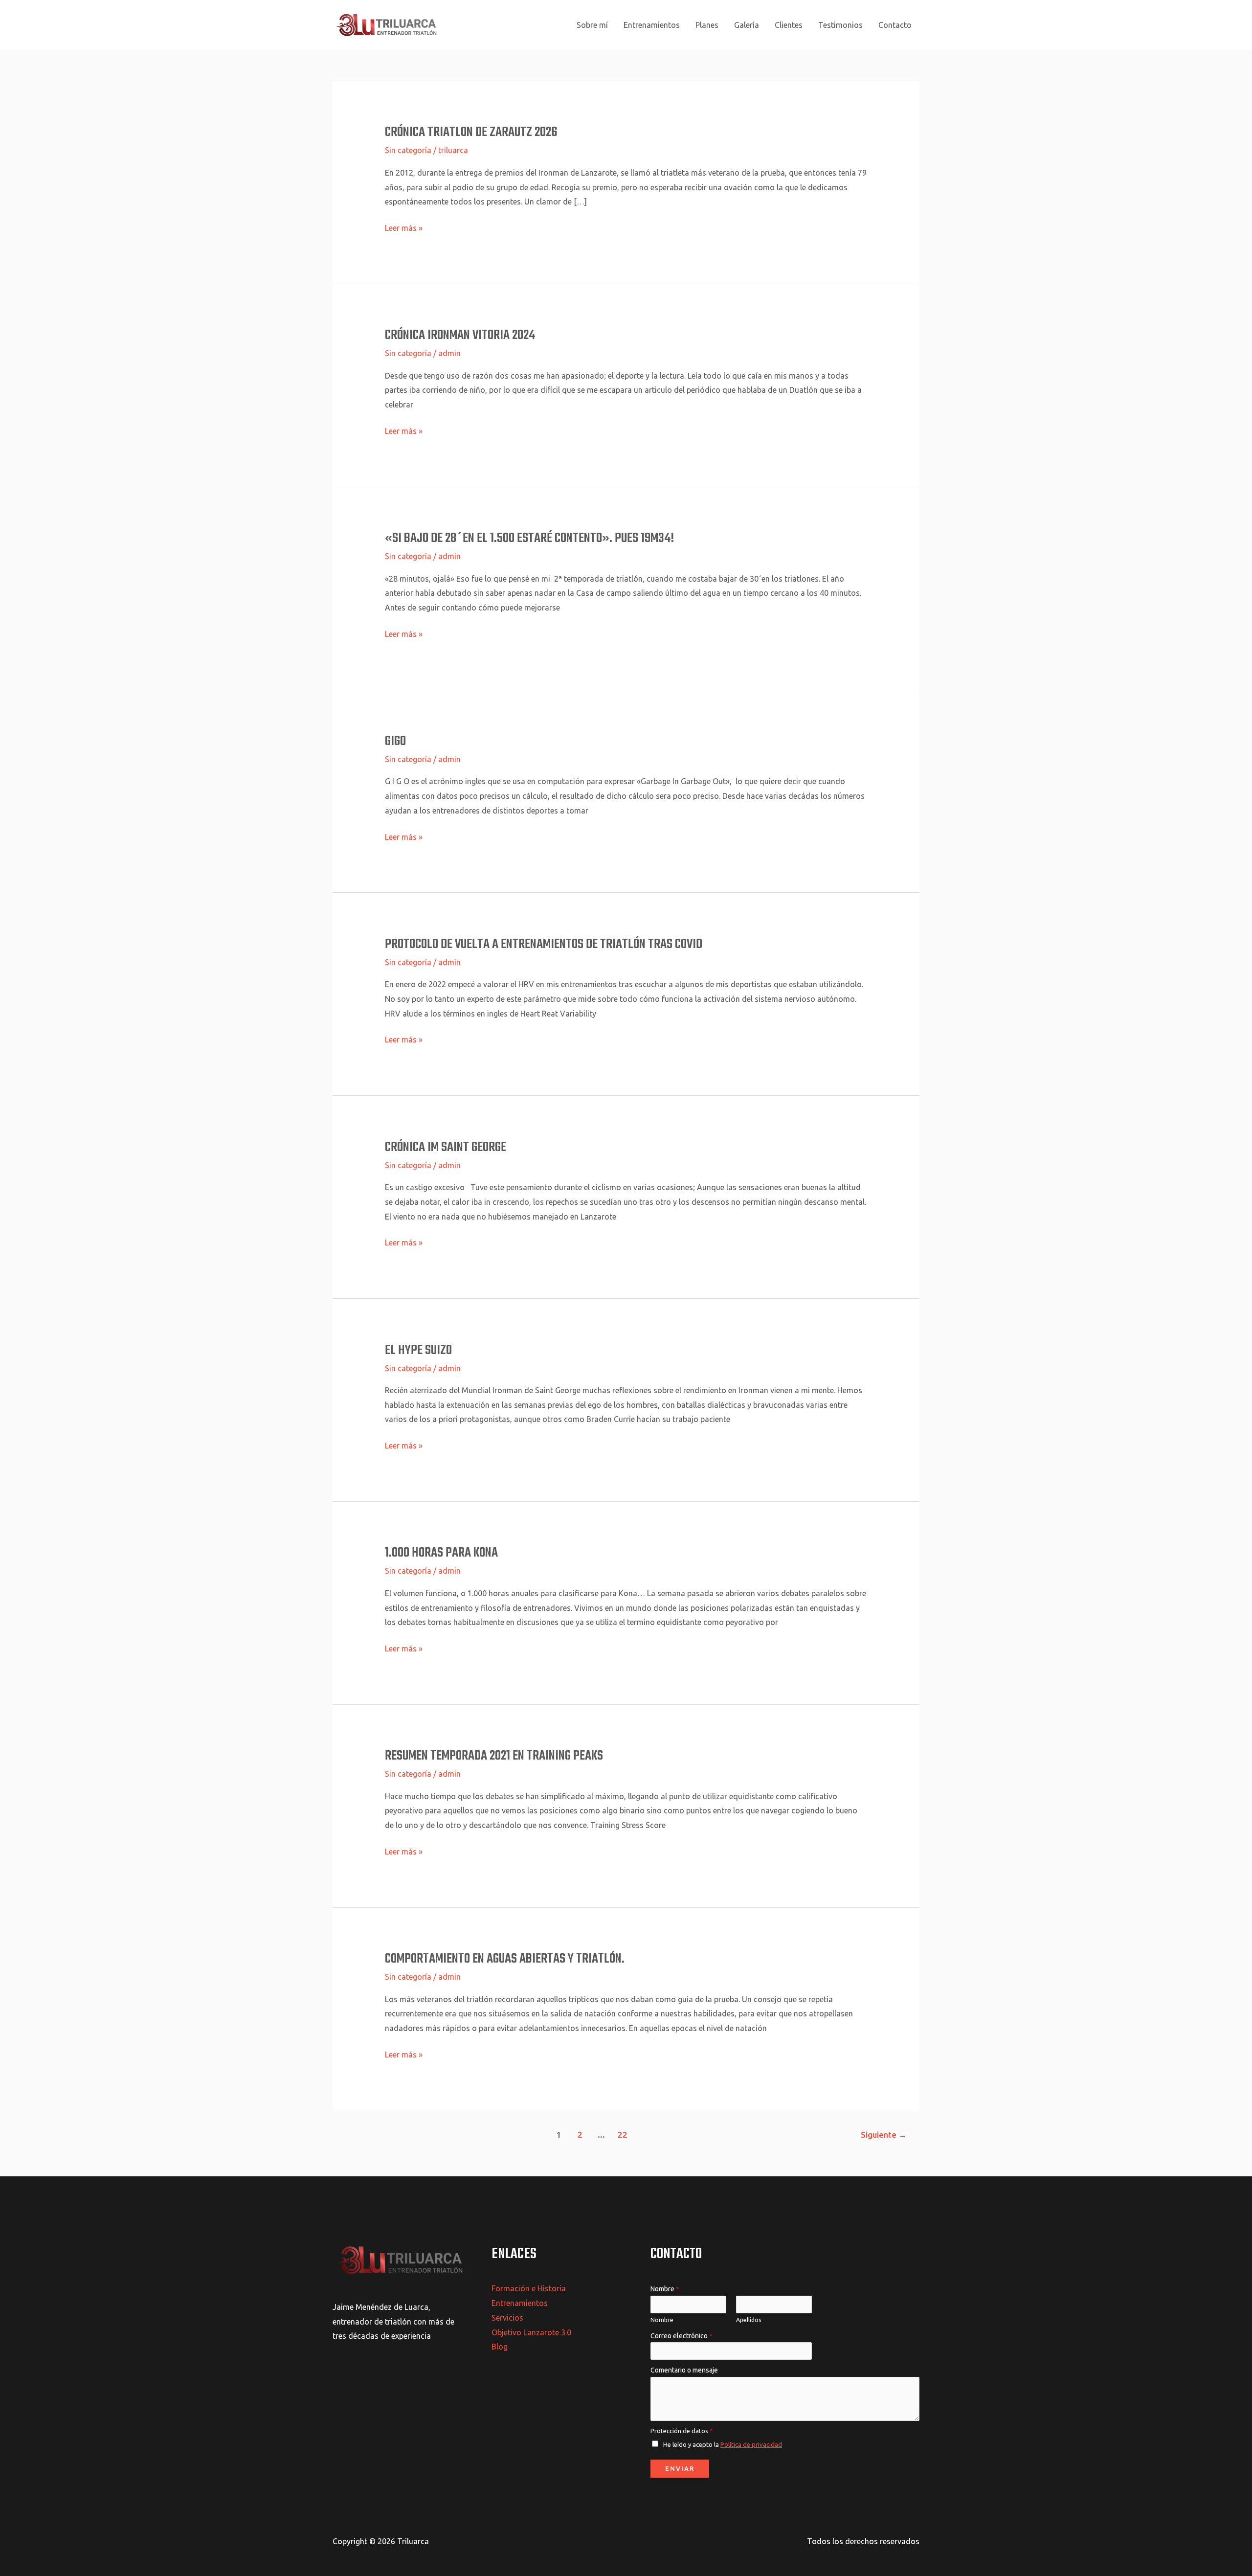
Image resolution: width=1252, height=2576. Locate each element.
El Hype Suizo (418, 1350)
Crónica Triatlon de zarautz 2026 (471, 132)
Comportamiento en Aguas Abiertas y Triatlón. (505, 1959)
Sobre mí (592, 25)
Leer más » (404, 227)
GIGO (395, 741)
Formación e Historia (529, 2288)
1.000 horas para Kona (441, 1553)
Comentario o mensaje (684, 2370)
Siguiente (884, 2135)
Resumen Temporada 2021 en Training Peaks (494, 1756)
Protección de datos (682, 2431)
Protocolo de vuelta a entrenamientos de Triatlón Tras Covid (544, 944)
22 (623, 2135)
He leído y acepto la (723, 2444)
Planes (707, 25)
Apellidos (749, 2320)
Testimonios (840, 25)
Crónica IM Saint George (446, 1147)
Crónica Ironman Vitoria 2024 (460, 335)
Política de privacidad (751, 2444)
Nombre (665, 2289)
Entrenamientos (652, 25)
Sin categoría (408, 150)
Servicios (507, 2318)
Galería (747, 25)
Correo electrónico (682, 2336)
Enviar (680, 2468)
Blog (500, 2347)
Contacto (895, 25)
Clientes (789, 25)
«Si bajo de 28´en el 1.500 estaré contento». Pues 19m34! (529, 538)
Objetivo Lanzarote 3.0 (531, 2332)
